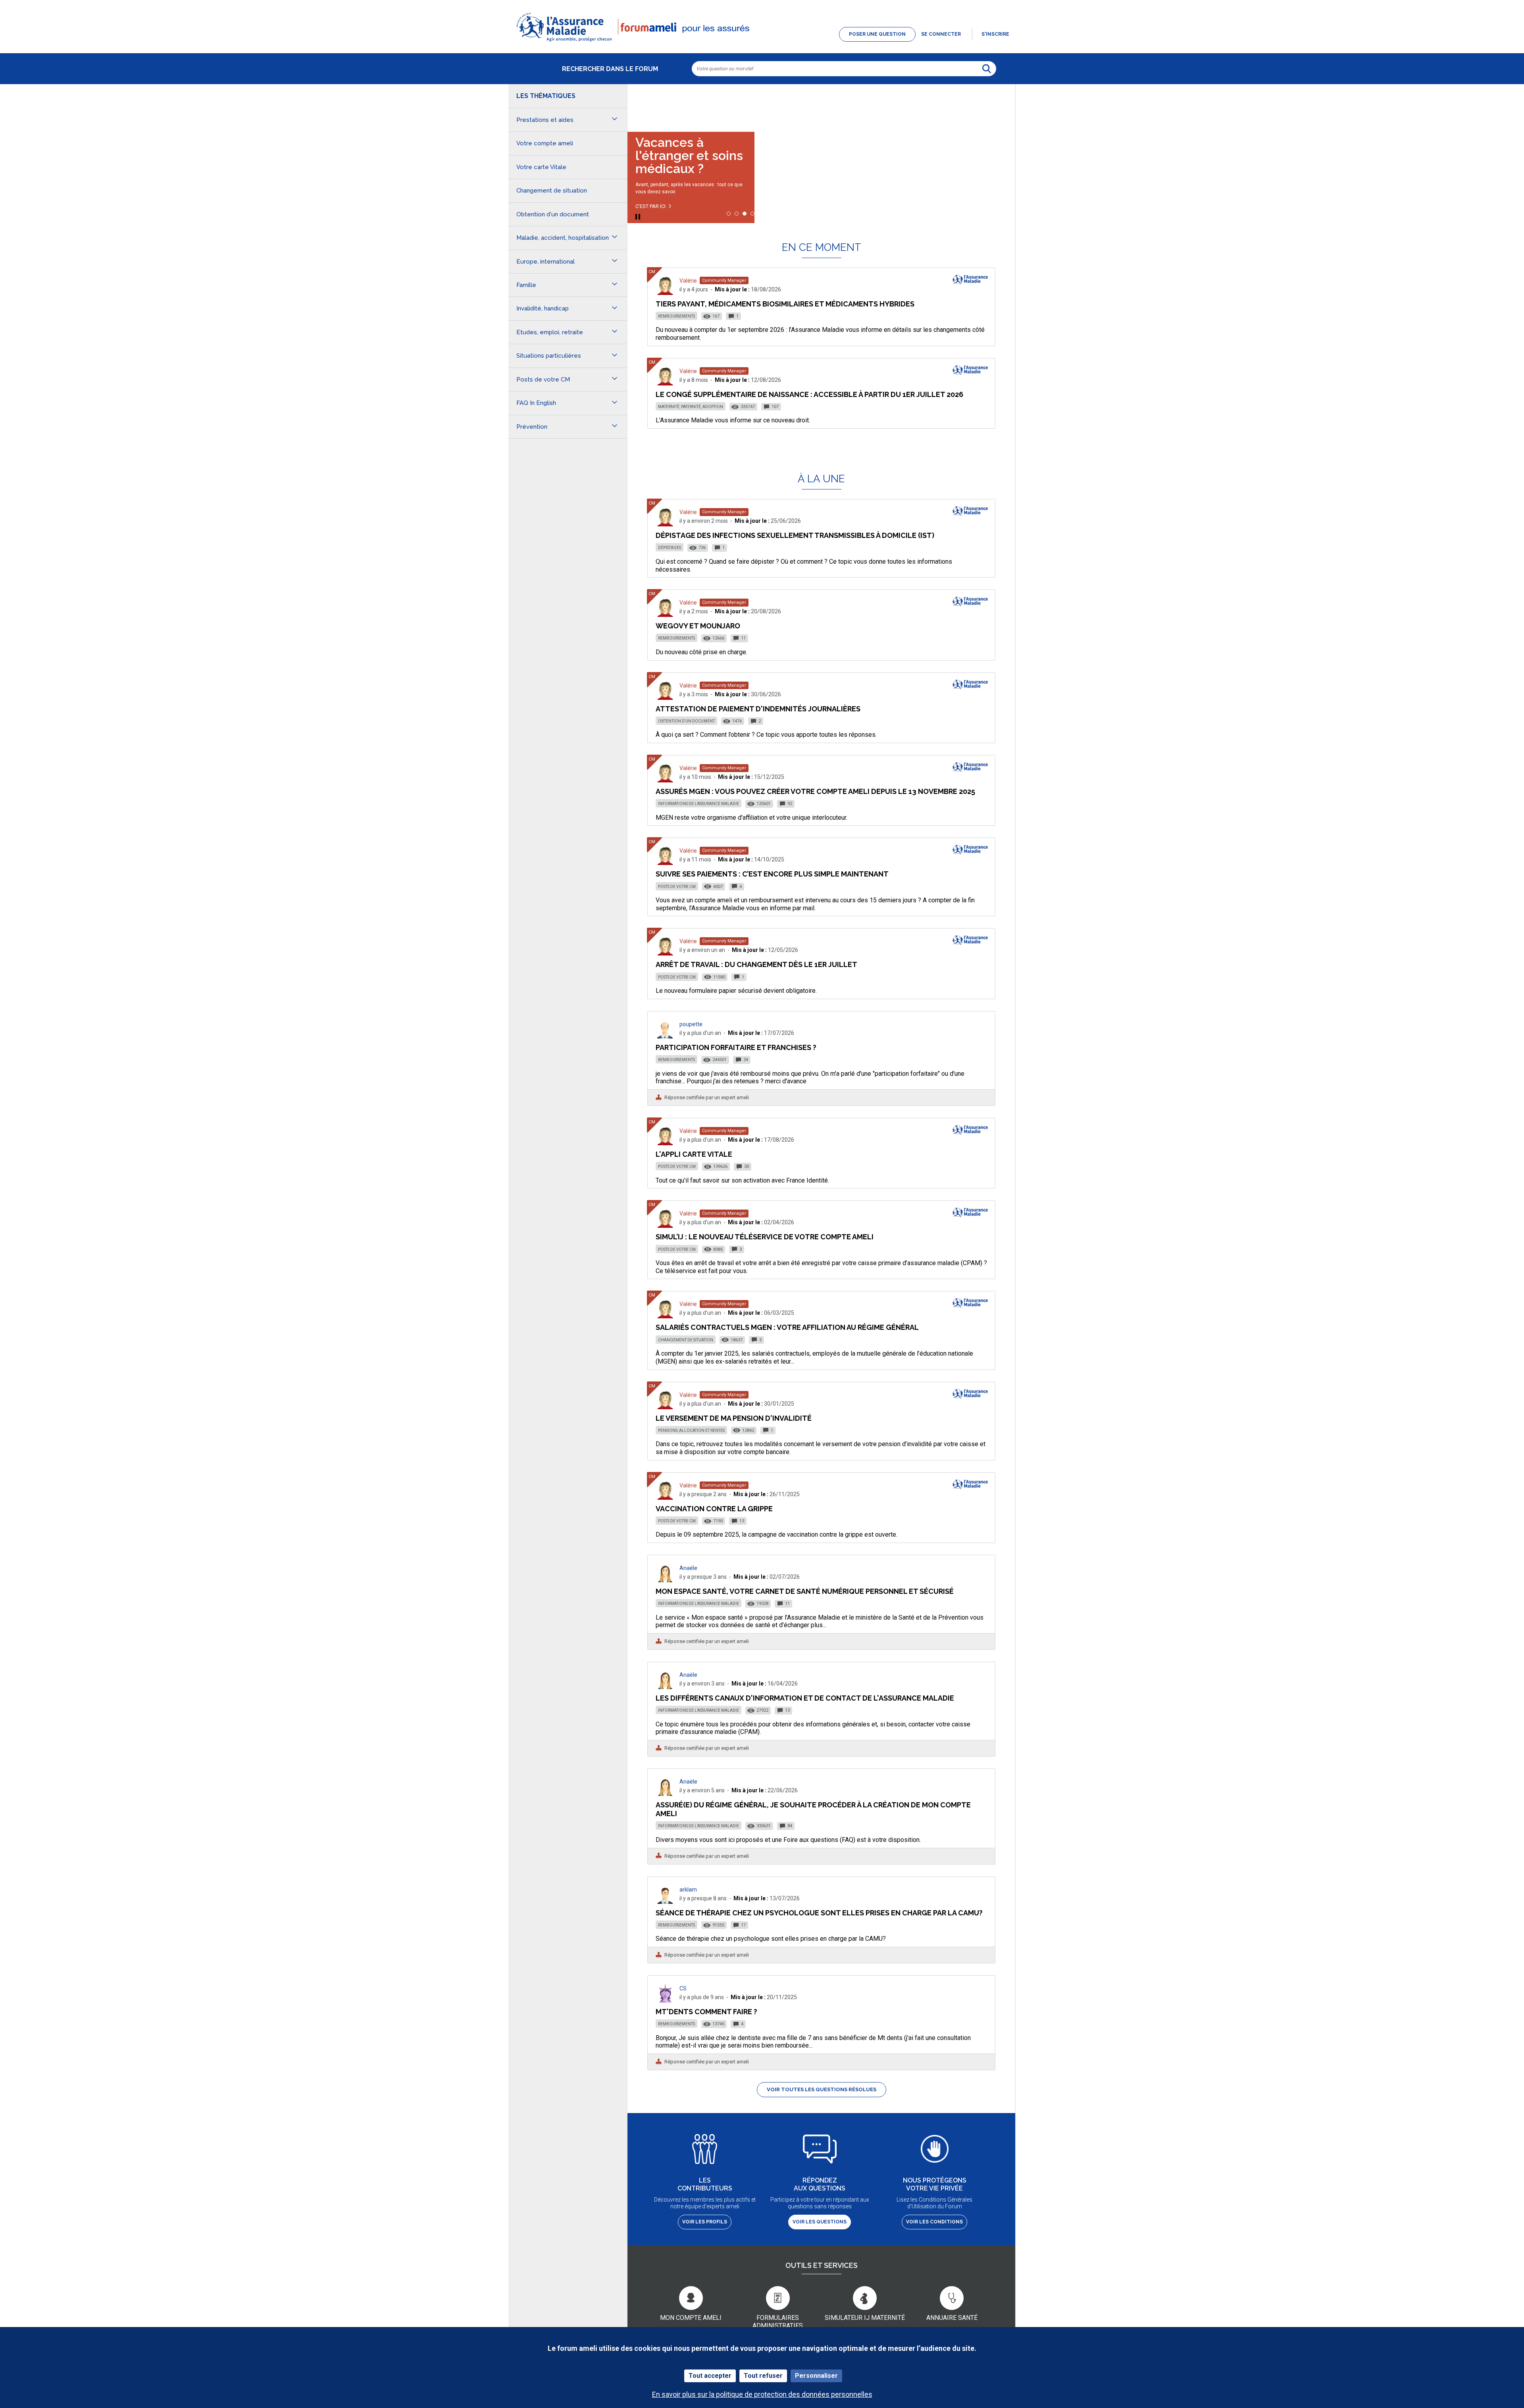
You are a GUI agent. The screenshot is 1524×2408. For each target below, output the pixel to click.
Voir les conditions (934, 2222)
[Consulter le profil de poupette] (665, 1036)
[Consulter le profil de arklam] (665, 1902)
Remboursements (676, 316)
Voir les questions (820, 2222)
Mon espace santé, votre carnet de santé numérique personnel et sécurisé (805, 1591)
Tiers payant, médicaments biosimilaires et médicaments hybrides (785, 304)
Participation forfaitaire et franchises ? (736, 1047)
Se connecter (941, 34)
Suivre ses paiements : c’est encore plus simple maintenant (772, 874)
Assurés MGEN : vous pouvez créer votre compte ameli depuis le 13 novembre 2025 (815, 791)
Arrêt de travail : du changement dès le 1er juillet (756, 964)
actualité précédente (641, 105)
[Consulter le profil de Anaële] (665, 1580)
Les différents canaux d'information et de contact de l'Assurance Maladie (805, 1698)
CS (683, 1988)
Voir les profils (705, 2222)
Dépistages (670, 548)
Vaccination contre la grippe (714, 1509)
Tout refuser (763, 2376)
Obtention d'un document (686, 721)
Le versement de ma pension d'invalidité (734, 1418)
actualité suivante (1001, 105)
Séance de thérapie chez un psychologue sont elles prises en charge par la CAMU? (819, 1913)
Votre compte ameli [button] (545, 143)
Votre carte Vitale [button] (541, 167)
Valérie (688, 281)
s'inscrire (995, 34)
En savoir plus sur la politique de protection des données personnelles (762, 2394)
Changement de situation (686, 1340)
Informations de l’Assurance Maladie (698, 804)
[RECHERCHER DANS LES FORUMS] (987, 69)
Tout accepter (710, 2376)
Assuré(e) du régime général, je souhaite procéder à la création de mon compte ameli (813, 1809)
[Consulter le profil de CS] (665, 2001)
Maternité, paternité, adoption (691, 407)
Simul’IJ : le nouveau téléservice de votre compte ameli (765, 1237)
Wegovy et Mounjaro (698, 626)
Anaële (688, 1568)
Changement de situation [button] (552, 191)
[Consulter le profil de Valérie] (665, 293)
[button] (762, 42)
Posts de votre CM (677, 887)
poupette (691, 1024)
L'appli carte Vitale (694, 1154)
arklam (688, 1890)
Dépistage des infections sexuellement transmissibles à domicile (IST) (795, 535)
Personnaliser (816, 2376)
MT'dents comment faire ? (706, 2012)
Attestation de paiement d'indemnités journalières (758, 709)
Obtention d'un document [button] (553, 214)
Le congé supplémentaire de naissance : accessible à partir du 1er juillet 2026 (809, 394)
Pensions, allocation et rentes (691, 1430)
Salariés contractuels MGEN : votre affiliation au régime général (787, 1327)
